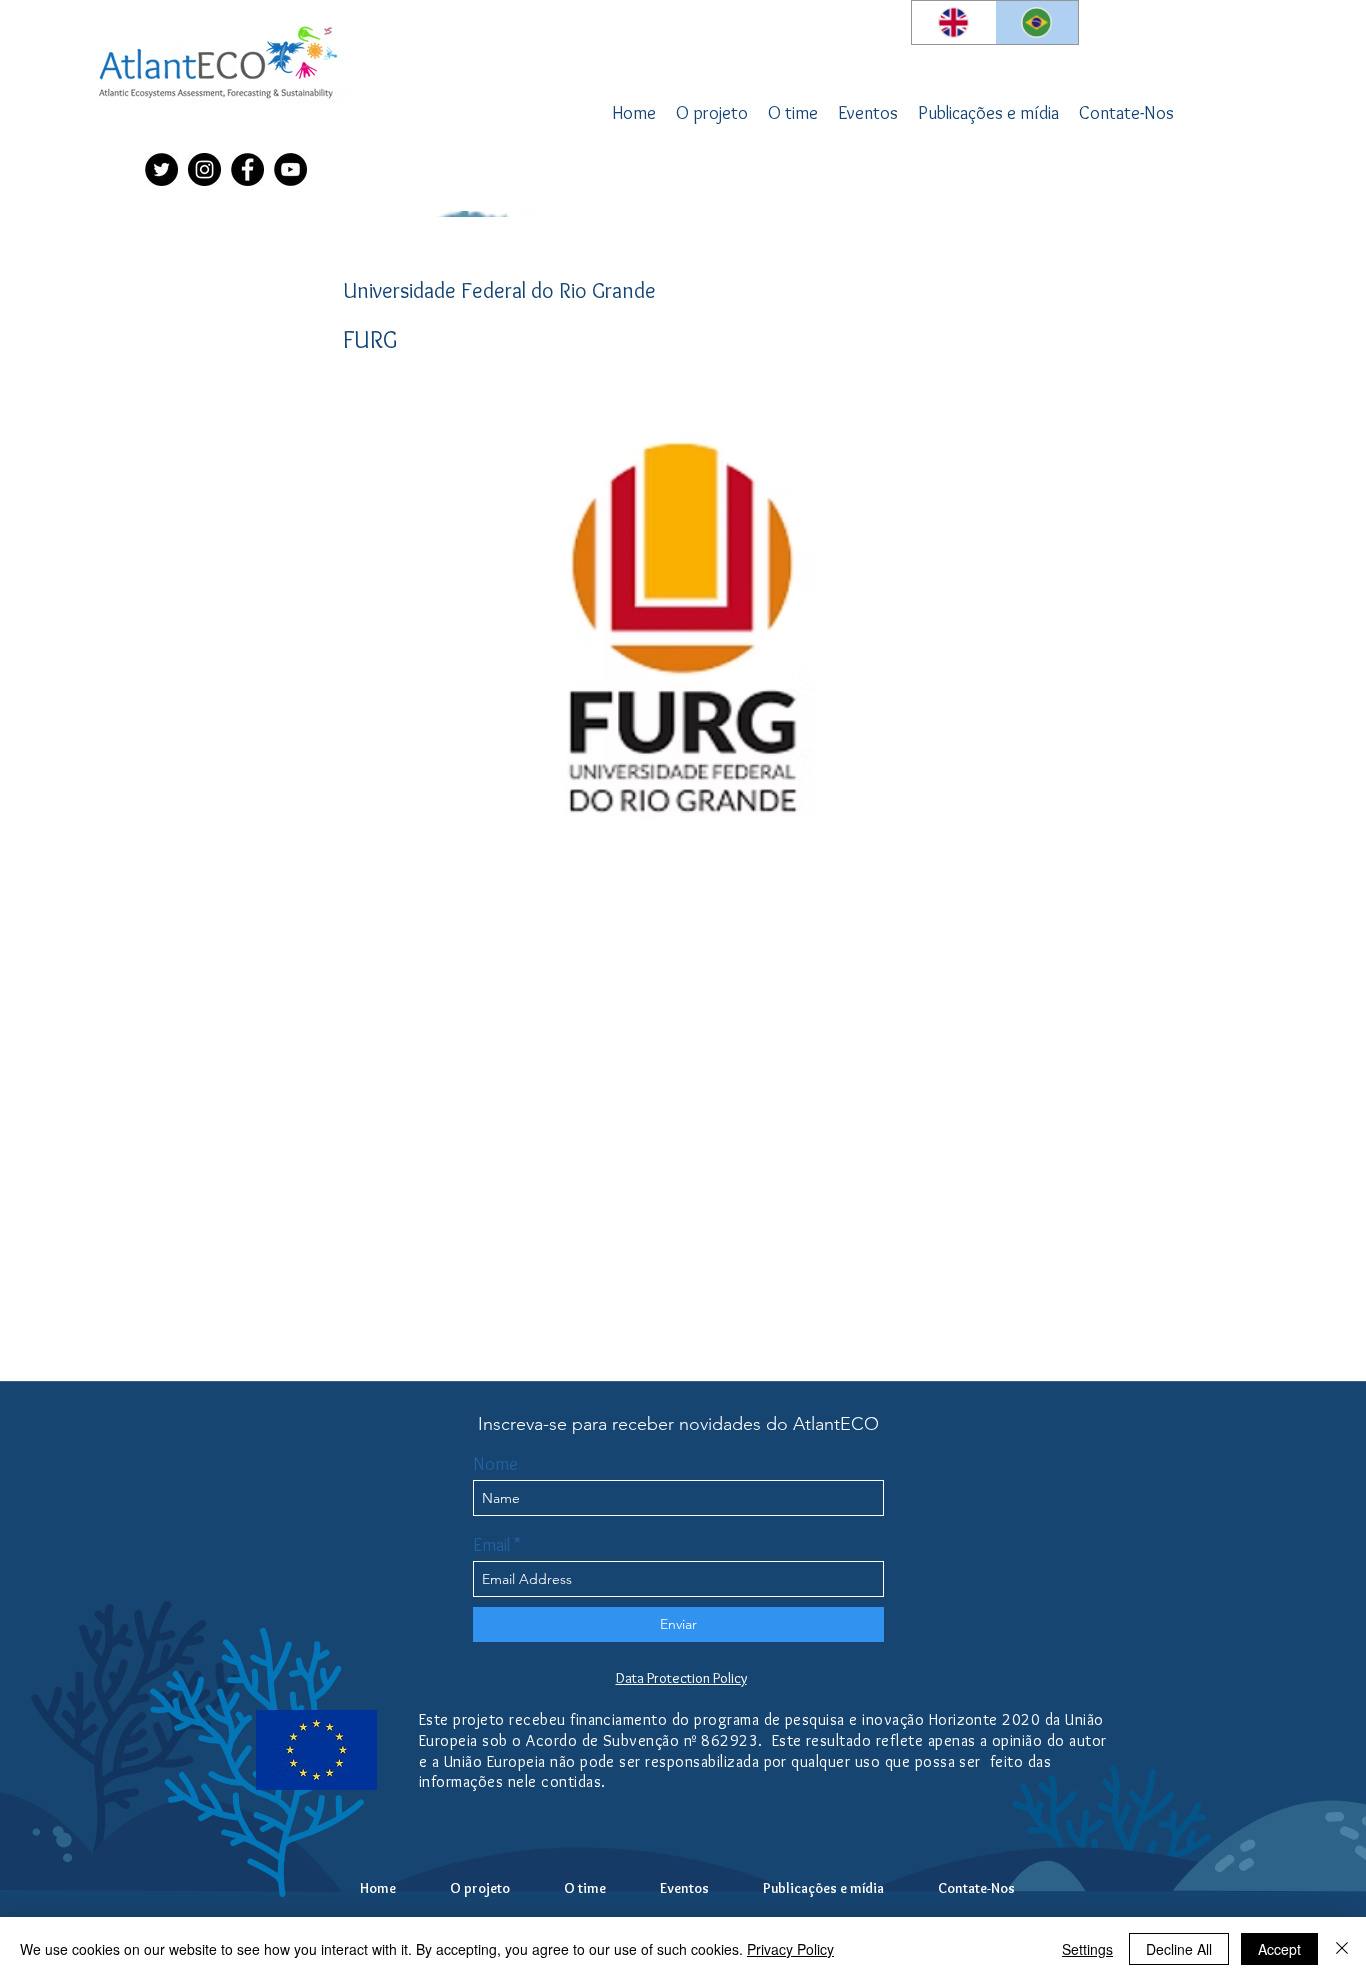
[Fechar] (1342, 1949)
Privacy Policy (790, 1949)
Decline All (1179, 1949)
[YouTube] (290, 169)
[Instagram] (204, 169)
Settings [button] (1087, 1949)
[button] (793, 113)
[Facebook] (247, 169)
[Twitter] (161, 169)
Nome (495, 1464)
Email (491, 1545)
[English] (953, 22)
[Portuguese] (1037, 22)
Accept (1279, 1949)
